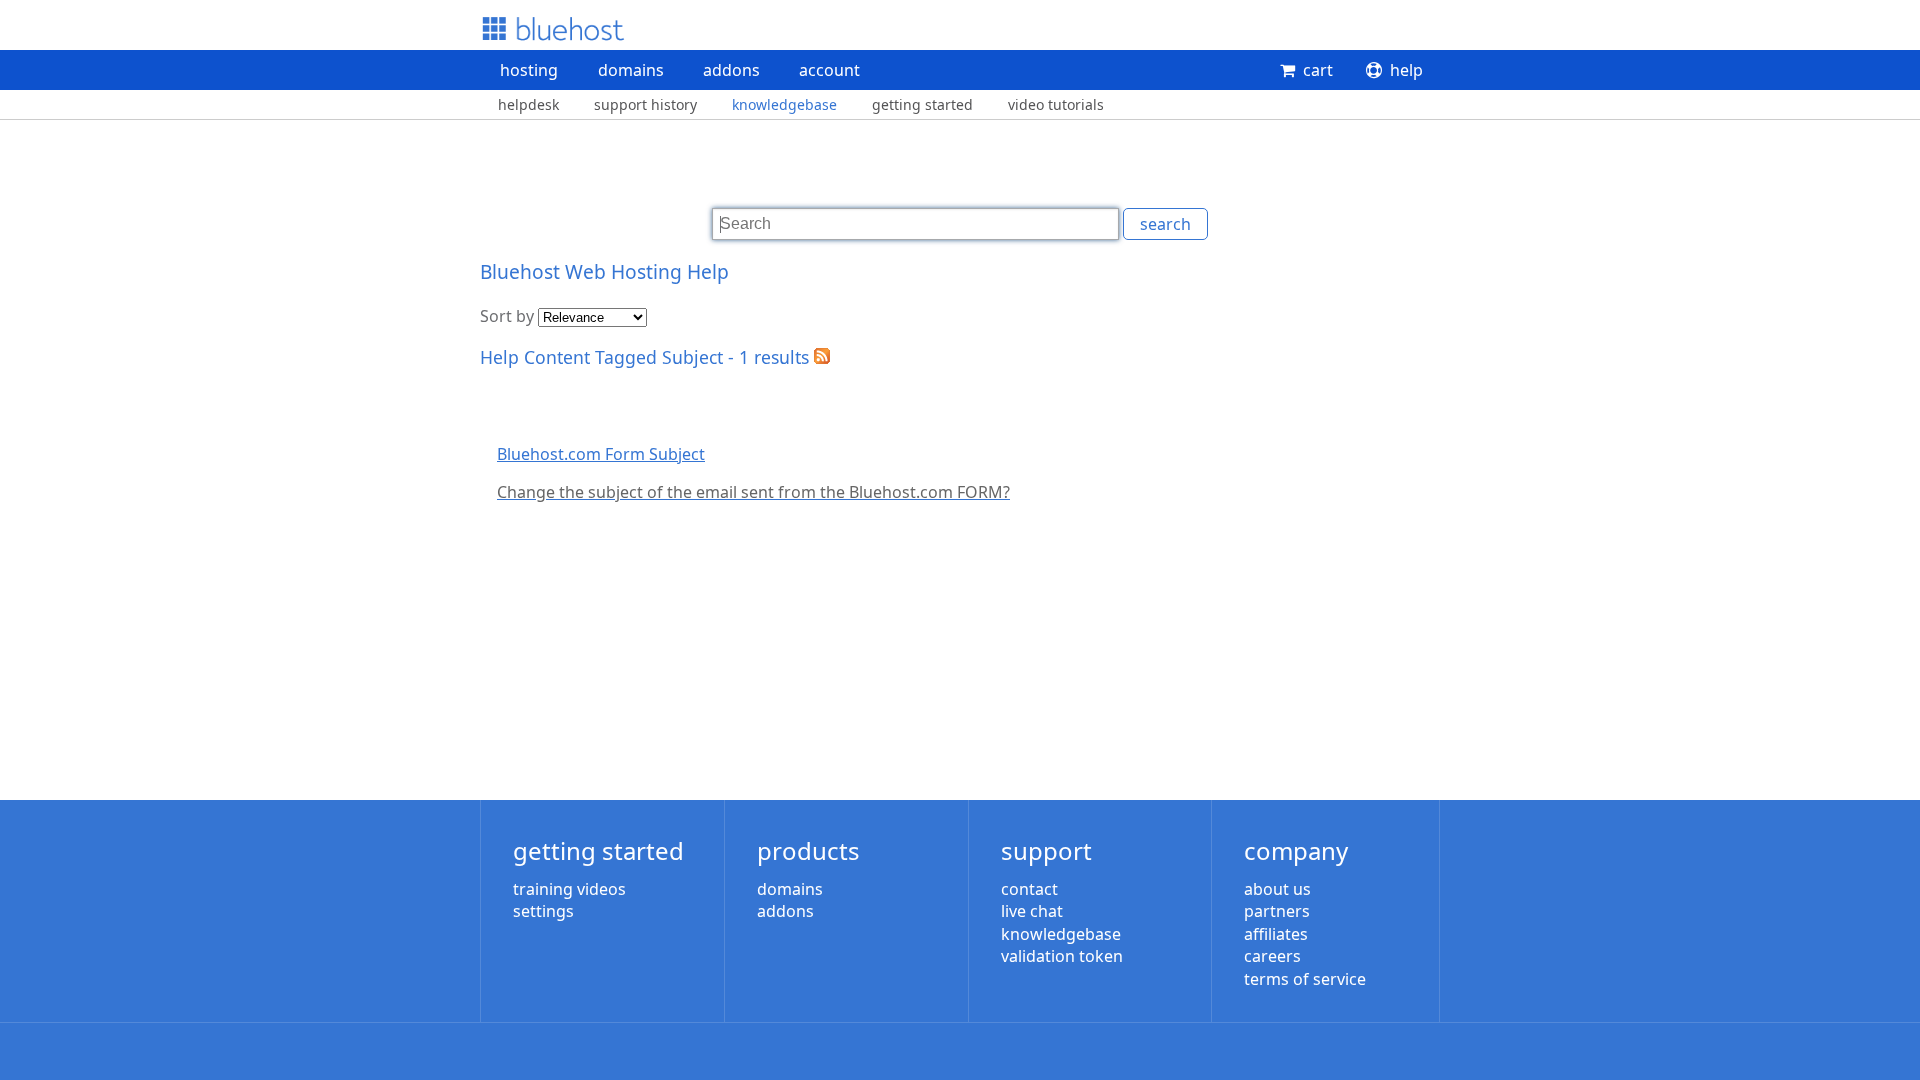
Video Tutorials (1056, 104)
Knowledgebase (784, 104)
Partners (1277, 911)
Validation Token (1062, 956)
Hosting (529, 70)
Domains (631, 70)
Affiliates (1276, 934)
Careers (1272, 956)
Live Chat (1032, 911)
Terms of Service (1305, 979)
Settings (543, 911)
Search (1165, 224)
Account (829, 70)
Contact (1029, 889)
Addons (731, 70)
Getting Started (922, 104)
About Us (1277, 889)
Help (1406, 70)
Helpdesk (528, 104)
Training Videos (569, 889)
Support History (645, 104)
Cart (1318, 70)
